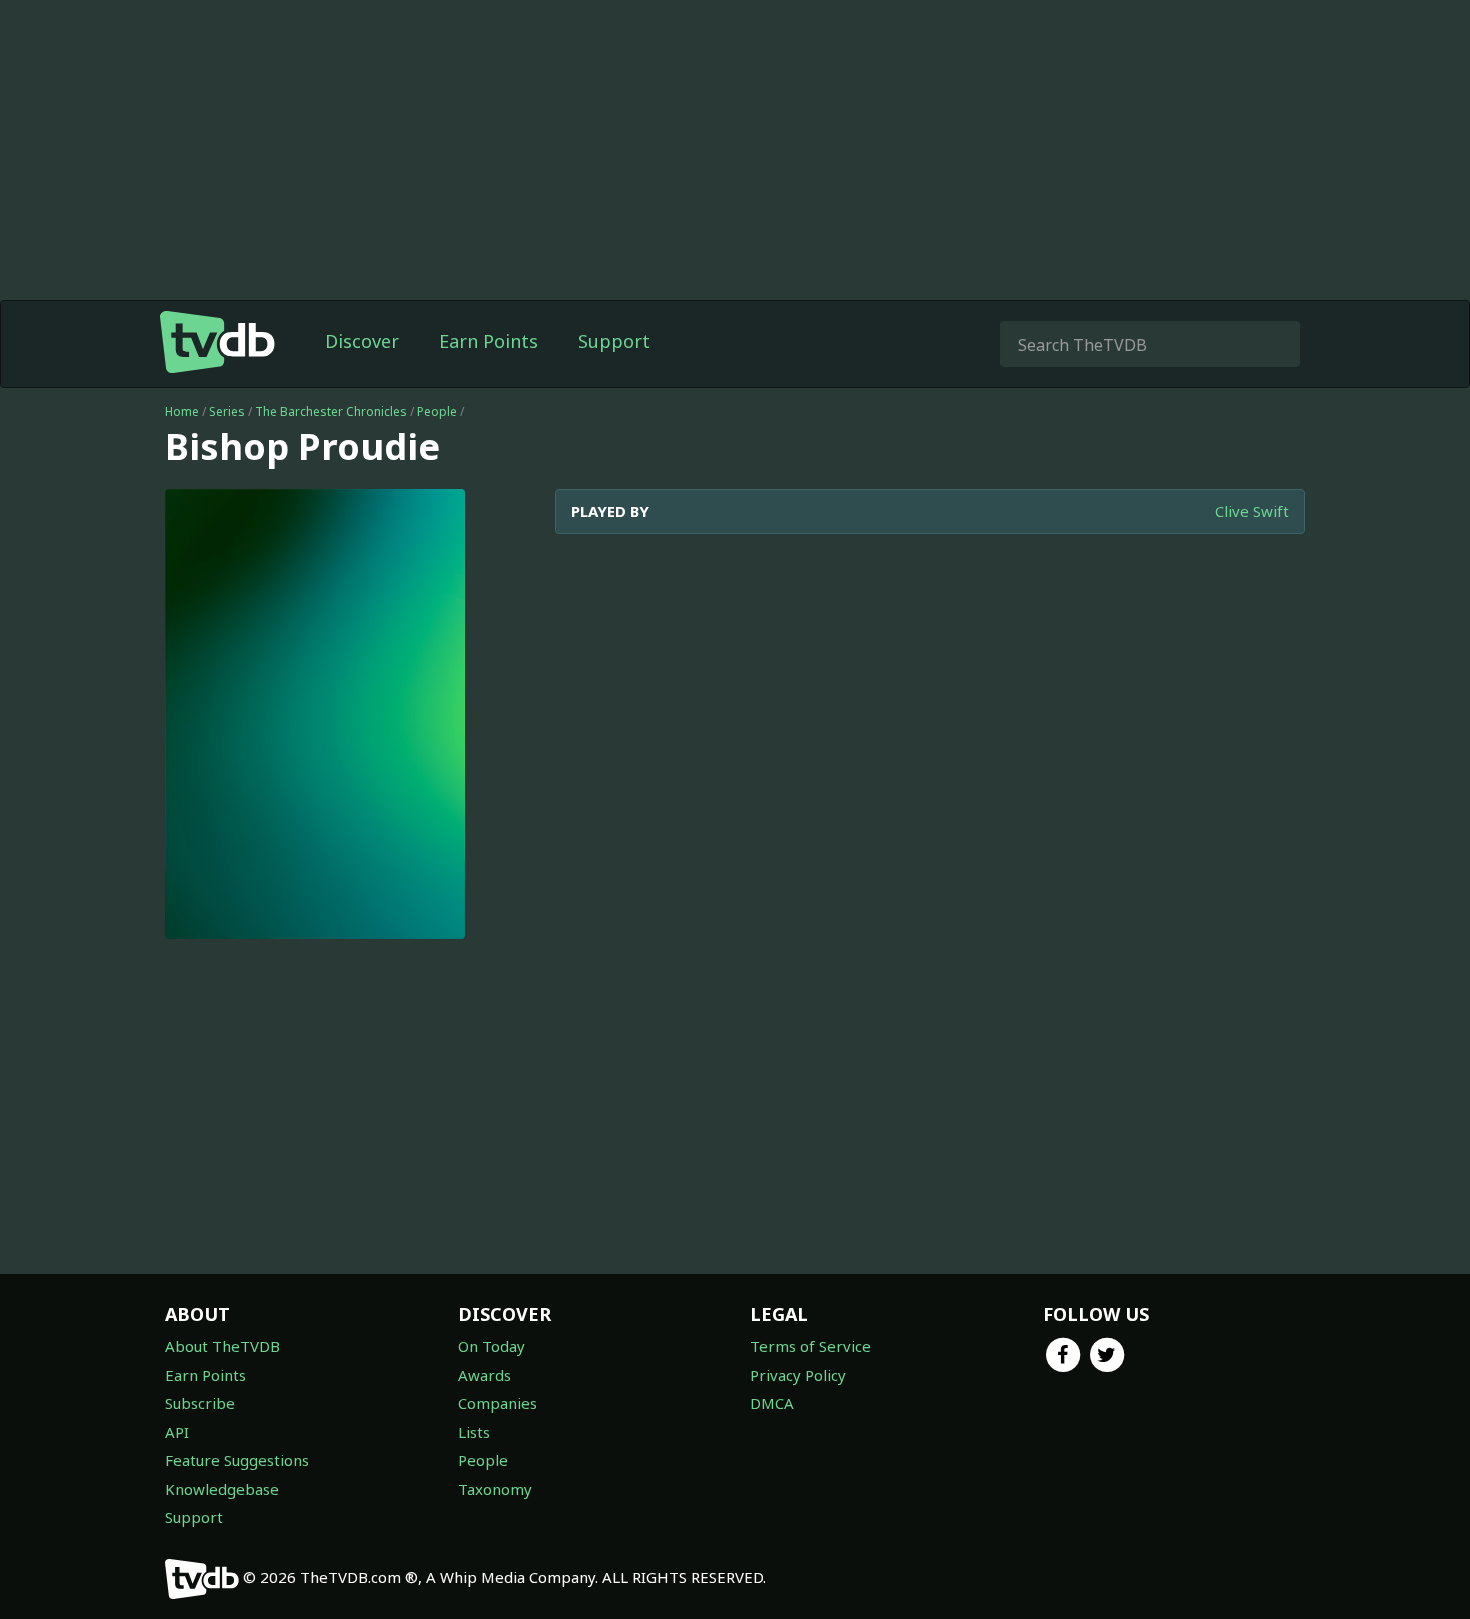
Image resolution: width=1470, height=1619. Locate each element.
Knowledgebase (222, 1489)
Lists (474, 1432)
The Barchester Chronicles (331, 411)
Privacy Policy (798, 1375)
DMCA (772, 1403)
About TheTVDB (222, 1346)
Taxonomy (495, 1489)
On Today (491, 1346)
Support (614, 341)
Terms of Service (810, 1346)
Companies (497, 1403)
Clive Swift (1252, 511)
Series (227, 411)
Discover (362, 341)
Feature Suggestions (237, 1460)
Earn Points (488, 341)
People (437, 411)
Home (182, 411)
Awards (484, 1375)
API (177, 1432)
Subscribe (200, 1403)
